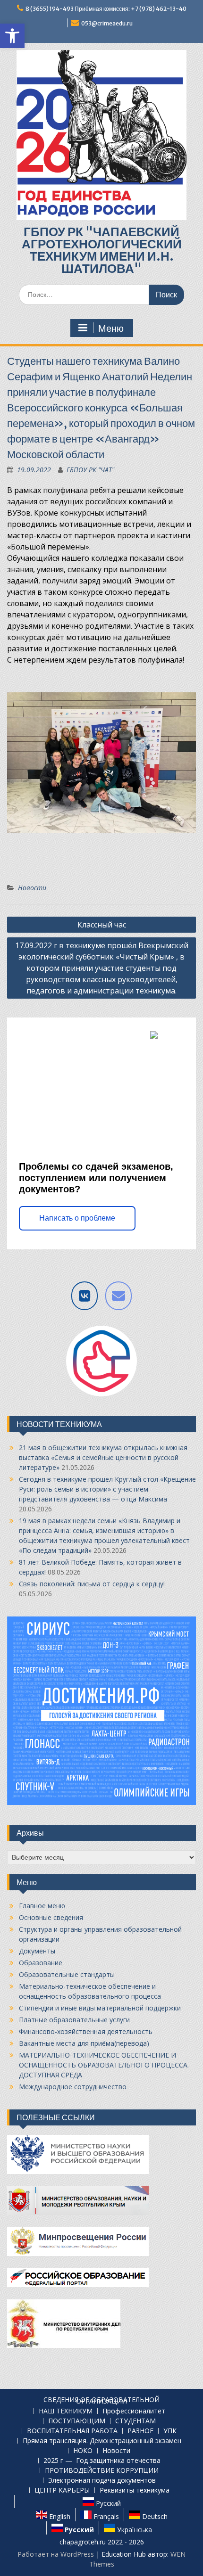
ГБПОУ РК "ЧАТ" (90, 470)
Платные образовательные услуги (74, 2020)
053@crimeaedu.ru (107, 23)
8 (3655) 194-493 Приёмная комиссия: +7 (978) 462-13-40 (106, 9)
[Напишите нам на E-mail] (118, 1296)
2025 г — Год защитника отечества (102, 2461)
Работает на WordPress (56, 2554)
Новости (32, 888)
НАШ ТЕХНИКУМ (66, 2411)
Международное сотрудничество (73, 2087)
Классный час (102, 925)
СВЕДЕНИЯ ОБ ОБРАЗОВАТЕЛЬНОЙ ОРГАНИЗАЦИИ (101, 2401)
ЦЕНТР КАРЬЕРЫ (62, 2490)
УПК (170, 2431)
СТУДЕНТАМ (135, 2421)
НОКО (83, 2451)
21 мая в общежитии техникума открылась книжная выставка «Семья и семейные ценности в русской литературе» (103, 1457)
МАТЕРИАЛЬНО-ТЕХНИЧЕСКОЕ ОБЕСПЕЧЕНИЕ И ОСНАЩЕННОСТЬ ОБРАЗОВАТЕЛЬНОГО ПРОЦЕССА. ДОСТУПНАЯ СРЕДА (104, 2065)
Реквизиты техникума (135, 2490)
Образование (41, 1963)
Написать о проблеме (77, 1218)
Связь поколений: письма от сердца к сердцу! (92, 1584)
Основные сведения (51, 1917)
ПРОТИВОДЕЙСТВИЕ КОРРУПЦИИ (102, 2471)
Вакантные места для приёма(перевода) (84, 2043)
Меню (111, 328)
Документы (37, 1951)
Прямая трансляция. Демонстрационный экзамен (102, 2441)
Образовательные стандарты (67, 1974)
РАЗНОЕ (140, 2431)
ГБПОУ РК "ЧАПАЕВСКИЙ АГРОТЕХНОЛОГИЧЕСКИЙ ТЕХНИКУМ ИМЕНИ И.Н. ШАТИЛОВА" (102, 250)
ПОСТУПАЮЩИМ (77, 2421)
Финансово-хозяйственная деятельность (86, 2031)
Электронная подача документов (102, 2481)
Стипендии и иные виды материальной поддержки (100, 2008)
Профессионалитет (134, 2411)
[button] (12, 36)
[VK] (85, 1296)
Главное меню (42, 1906)
